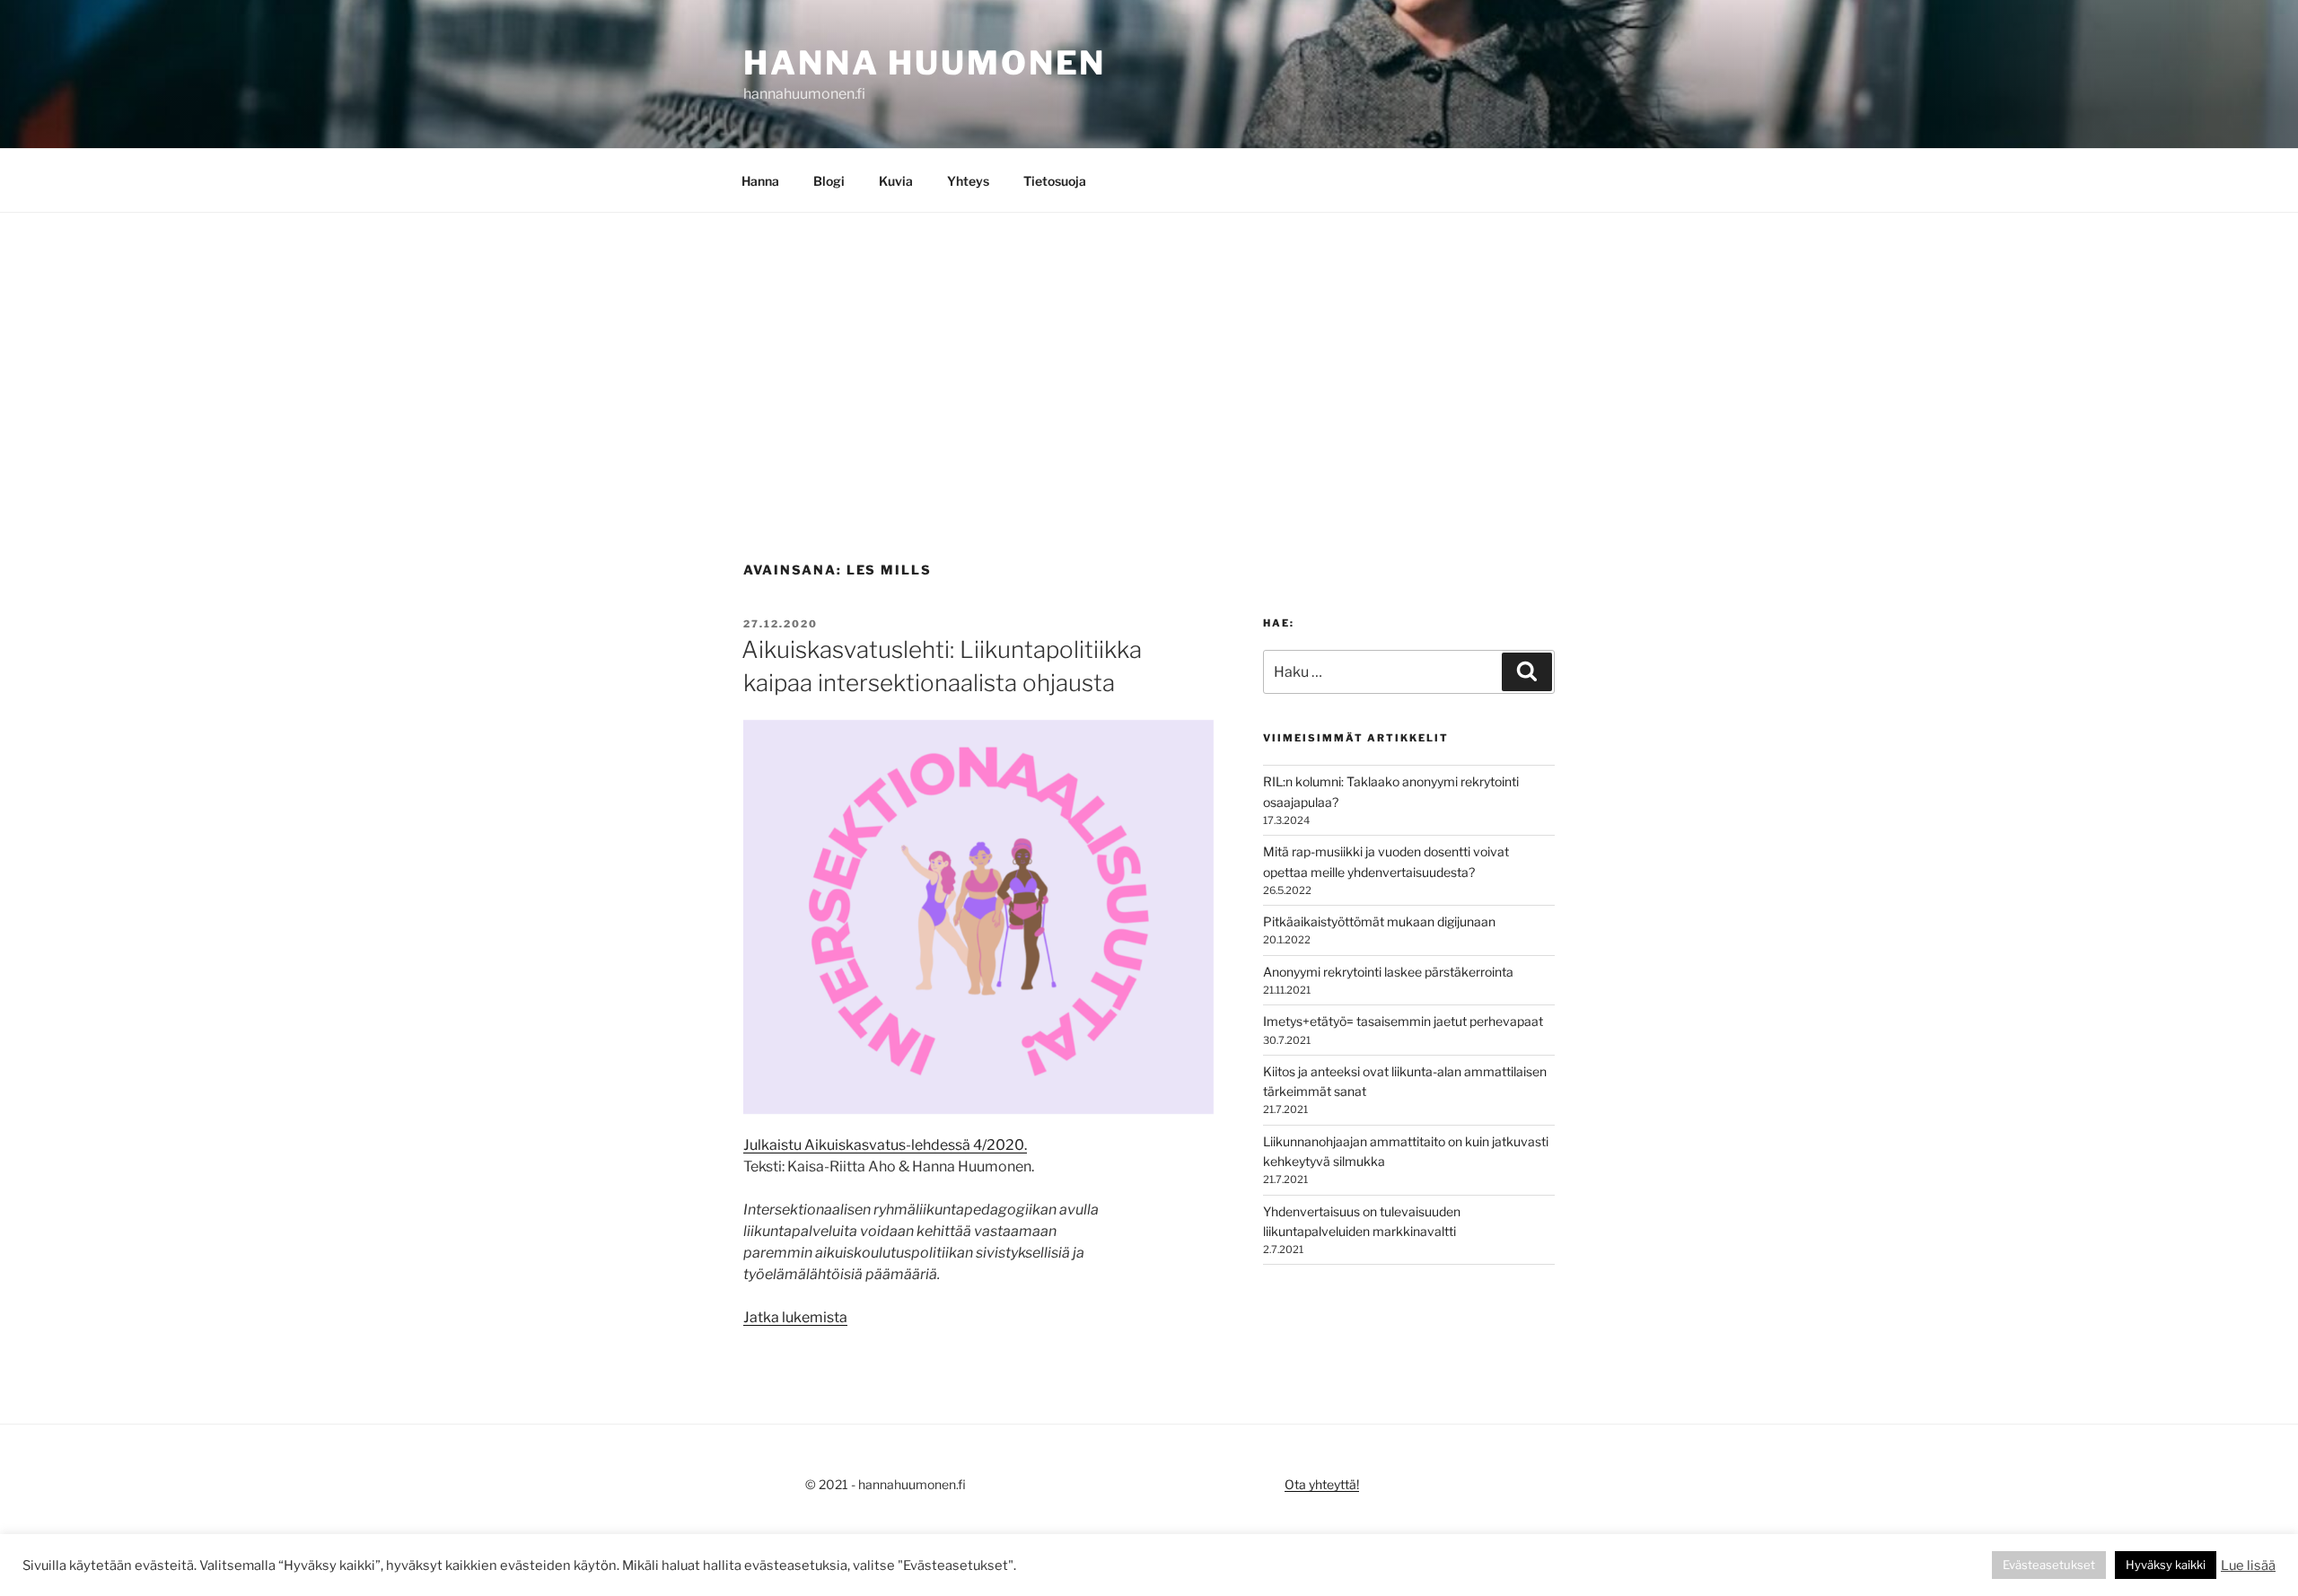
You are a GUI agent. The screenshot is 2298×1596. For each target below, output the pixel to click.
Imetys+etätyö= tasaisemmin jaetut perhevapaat (1403, 1021)
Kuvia (896, 181)
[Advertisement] (1149, 347)
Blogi (829, 181)
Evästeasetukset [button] (2049, 1565)
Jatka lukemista (795, 1317)
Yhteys (968, 181)
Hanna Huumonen (925, 63)
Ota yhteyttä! (1322, 1484)
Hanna (760, 181)
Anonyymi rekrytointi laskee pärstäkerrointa (1388, 972)
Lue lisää (2248, 1565)
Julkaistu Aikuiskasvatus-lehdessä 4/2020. (885, 1145)
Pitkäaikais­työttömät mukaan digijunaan (1379, 921)
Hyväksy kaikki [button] (2166, 1565)
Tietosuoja (1055, 181)
